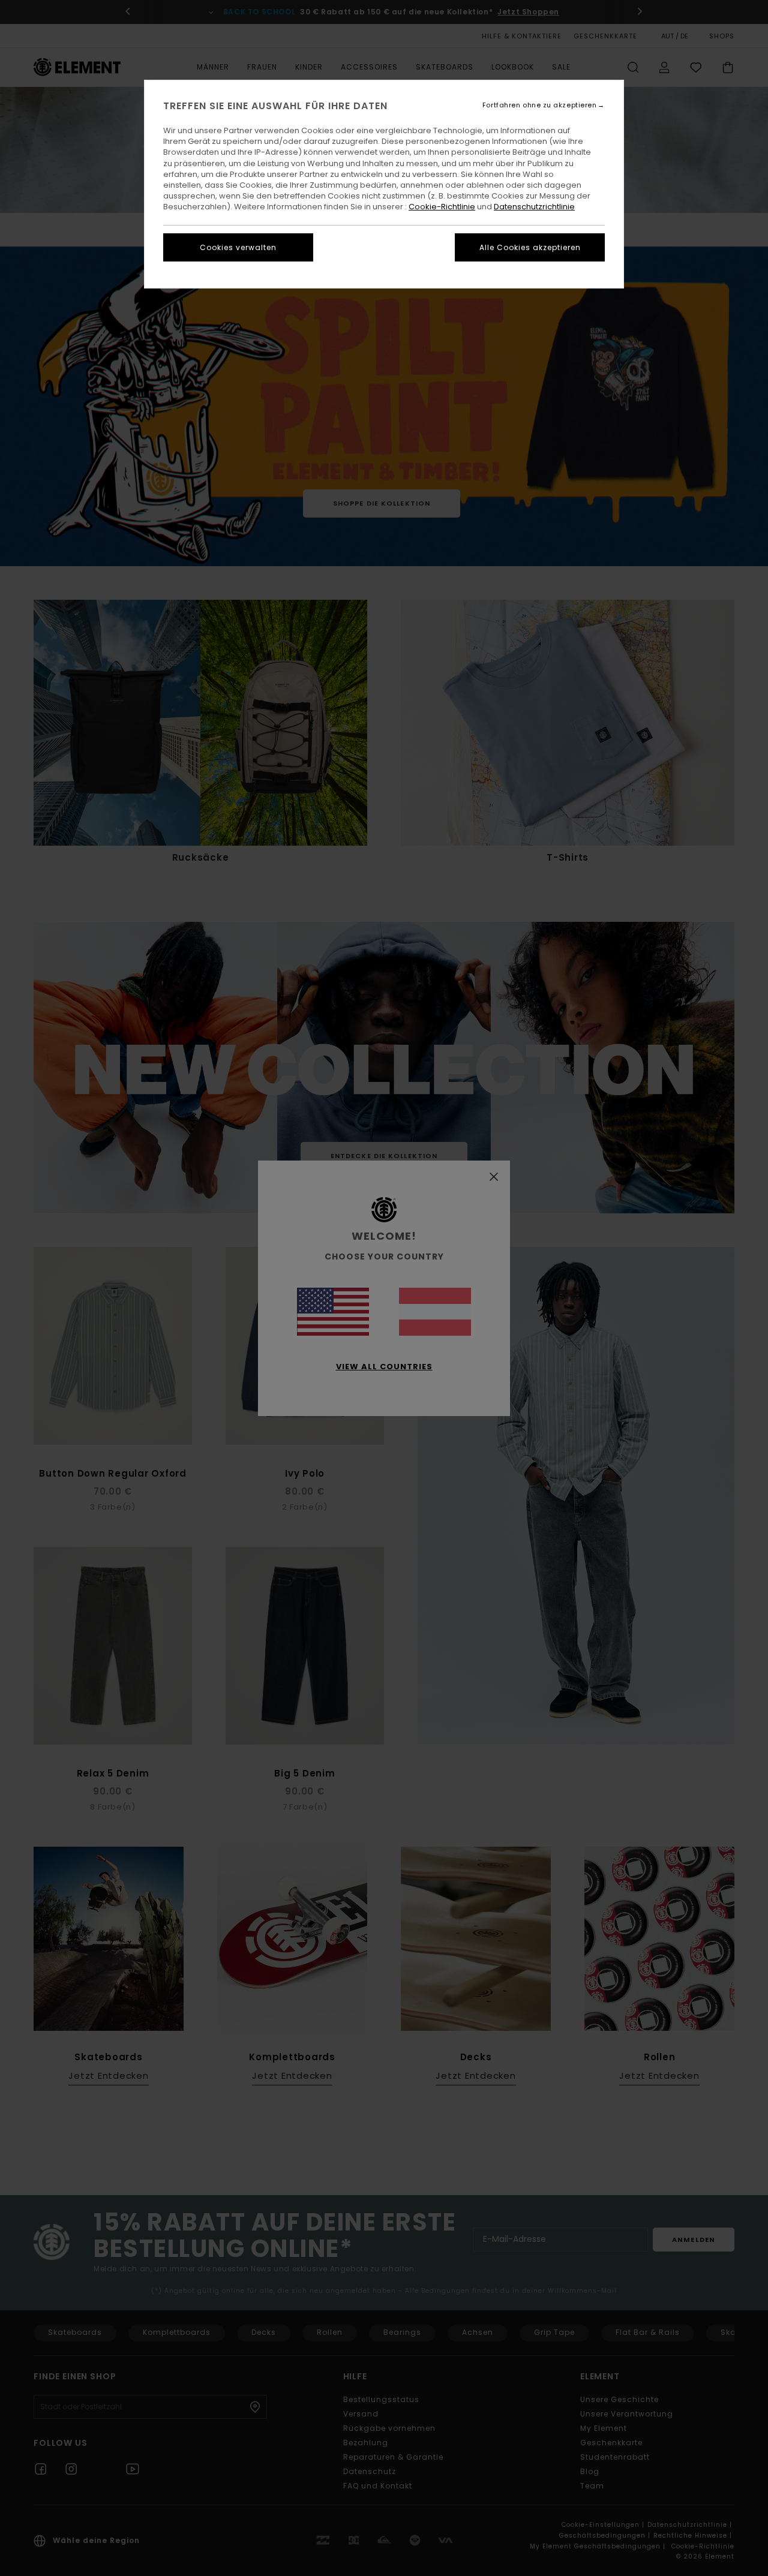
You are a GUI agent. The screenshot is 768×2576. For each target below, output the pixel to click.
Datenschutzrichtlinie (534, 207)
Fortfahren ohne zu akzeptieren (540, 105)
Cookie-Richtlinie (442, 207)
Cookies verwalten (238, 247)
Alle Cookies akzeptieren (530, 247)
